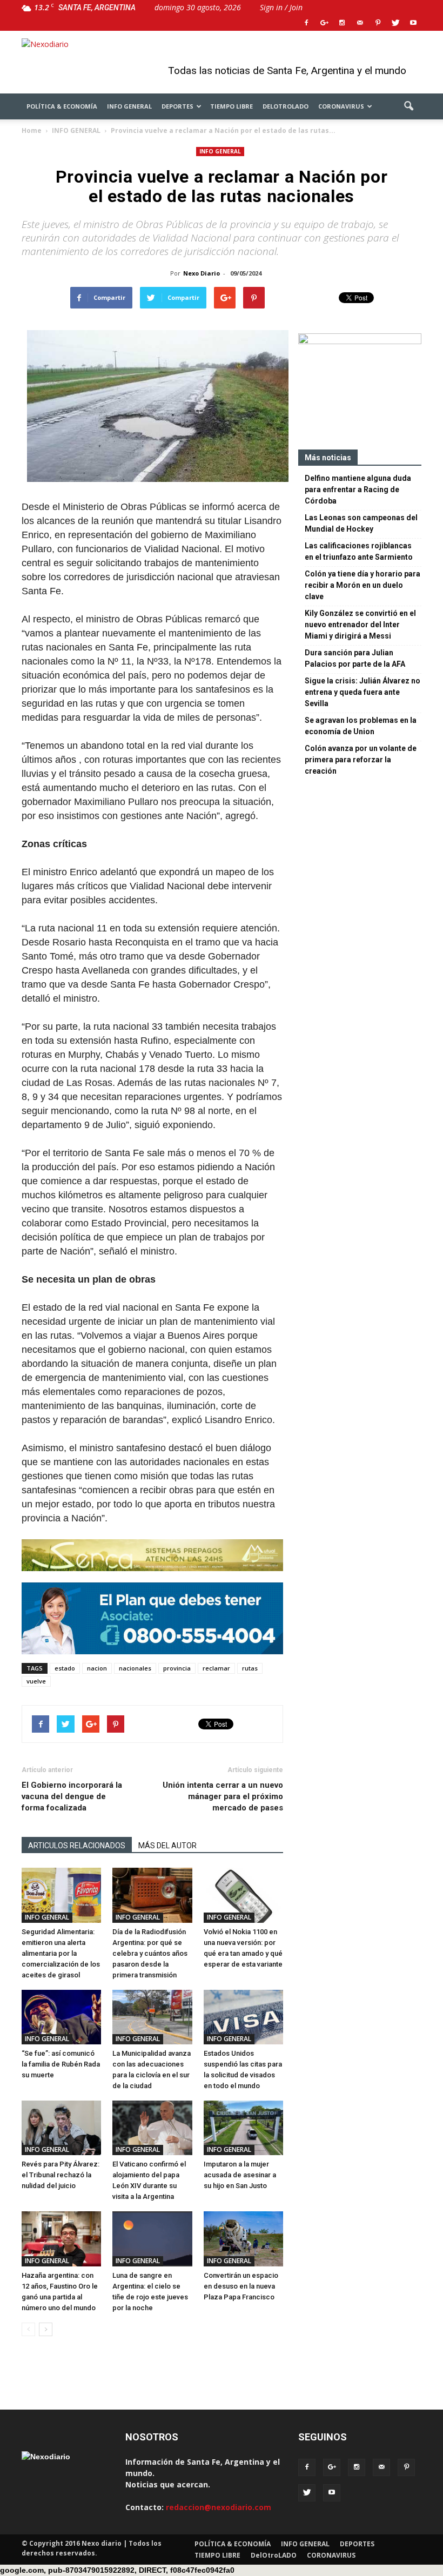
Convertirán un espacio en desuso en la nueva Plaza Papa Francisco (241, 2286)
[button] (408, 106)
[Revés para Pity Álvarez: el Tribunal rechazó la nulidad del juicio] (61, 2128)
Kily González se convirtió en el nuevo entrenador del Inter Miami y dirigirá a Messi (360, 625)
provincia (177, 1668)
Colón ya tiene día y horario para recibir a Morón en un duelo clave (363, 585)
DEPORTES (177, 106)
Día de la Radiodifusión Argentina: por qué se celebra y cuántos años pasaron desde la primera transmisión (150, 1953)
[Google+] (324, 23)
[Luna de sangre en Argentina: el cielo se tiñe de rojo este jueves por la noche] (152, 2239)
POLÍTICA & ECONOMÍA (62, 106)
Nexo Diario (202, 273)
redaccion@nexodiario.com (219, 2507)
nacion (97, 1668)
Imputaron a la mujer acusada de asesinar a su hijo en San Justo (240, 2175)
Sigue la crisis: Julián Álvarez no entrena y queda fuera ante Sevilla (363, 692)
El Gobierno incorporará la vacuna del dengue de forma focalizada (72, 1796)
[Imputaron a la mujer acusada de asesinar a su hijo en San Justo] (243, 2128)
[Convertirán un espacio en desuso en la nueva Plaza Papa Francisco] (243, 2239)
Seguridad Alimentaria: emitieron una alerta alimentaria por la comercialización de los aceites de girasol (61, 1953)
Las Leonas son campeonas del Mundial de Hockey (361, 523)
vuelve (36, 1681)
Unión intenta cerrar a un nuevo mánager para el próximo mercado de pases (223, 1796)
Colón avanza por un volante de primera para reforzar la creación (361, 760)
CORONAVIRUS (341, 106)
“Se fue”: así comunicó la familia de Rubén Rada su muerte (61, 2064)
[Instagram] (342, 23)
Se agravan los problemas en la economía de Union (361, 726)
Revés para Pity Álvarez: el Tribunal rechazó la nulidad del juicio (61, 2175)
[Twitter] (395, 23)
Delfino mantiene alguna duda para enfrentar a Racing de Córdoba (358, 489)
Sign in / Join (281, 7)
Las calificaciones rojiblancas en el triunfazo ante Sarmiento (359, 551)
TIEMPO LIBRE (231, 106)
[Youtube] (413, 23)
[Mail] (360, 23)
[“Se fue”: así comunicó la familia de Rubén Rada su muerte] (61, 2017)
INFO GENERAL (129, 106)
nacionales (135, 1668)
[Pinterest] (378, 23)
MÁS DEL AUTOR (167, 1846)
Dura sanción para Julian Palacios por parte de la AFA (355, 658)
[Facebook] (306, 23)
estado (65, 1668)
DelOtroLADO (286, 106)
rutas (250, 1668)
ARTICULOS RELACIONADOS (77, 1846)
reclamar (216, 1668)
